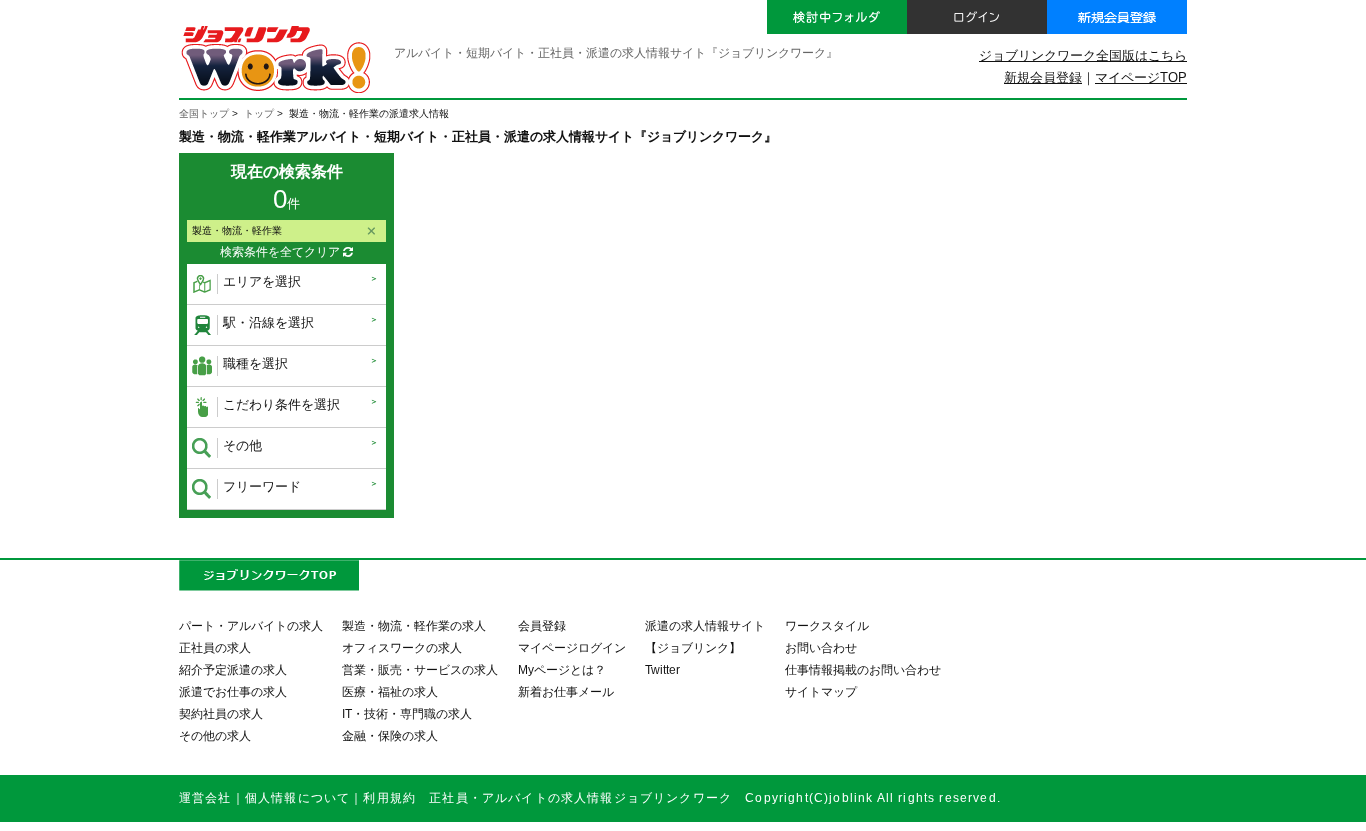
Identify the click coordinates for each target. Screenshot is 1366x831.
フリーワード (262, 486)
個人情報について (297, 797)
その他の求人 (215, 735)
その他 (242, 445)
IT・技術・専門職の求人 (407, 713)
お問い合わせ (821, 647)
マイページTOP (1141, 77)
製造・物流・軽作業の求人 (414, 625)
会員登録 (542, 625)
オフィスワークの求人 (402, 647)
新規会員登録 (1043, 77)
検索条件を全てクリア (281, 252)
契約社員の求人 (221, 713)
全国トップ (204, 113)
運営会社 (205, 797)
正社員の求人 (215, 647)
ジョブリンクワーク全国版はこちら (1083, 55)
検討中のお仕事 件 (1218, 799)
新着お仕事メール (566, 691)
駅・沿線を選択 (268, 322)
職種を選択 (255, 363)
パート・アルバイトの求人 (251, 625)
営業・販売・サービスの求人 (420, 669)
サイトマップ (821, 691)
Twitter (662, 669)
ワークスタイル (827, 625)
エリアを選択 (262, 281)
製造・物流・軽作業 (237, 230)
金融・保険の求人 (390, 735)
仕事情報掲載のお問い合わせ (863, 669)
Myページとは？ (562, 669)
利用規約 (389, 797)
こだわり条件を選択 (281, 404)
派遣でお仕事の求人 (233, 691)
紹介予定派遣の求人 (233, 669)
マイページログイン (572, 647)
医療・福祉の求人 (390, 691)
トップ (259, 113)
